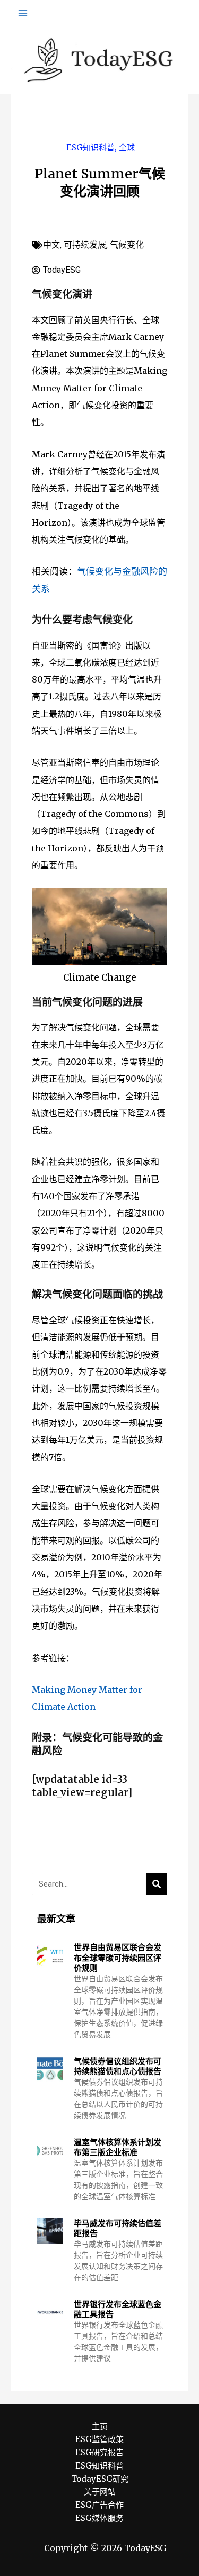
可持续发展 (85, 245)
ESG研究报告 (99, 2452)
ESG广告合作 (99, 2505)
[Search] (157, 1884)
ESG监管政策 (99, 2439)
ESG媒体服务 (99, 2518)
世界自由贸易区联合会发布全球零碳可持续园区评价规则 (118, 1958)
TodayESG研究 (100, 2479)
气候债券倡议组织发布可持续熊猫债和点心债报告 (118, 2066)
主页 (100, 2426)
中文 (51, 245)
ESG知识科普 (90, 147)
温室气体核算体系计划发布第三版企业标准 (118, 2147)
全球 (127, 147)
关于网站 (100, 2492)
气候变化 (127, 245)
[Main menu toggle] (23, 13)
